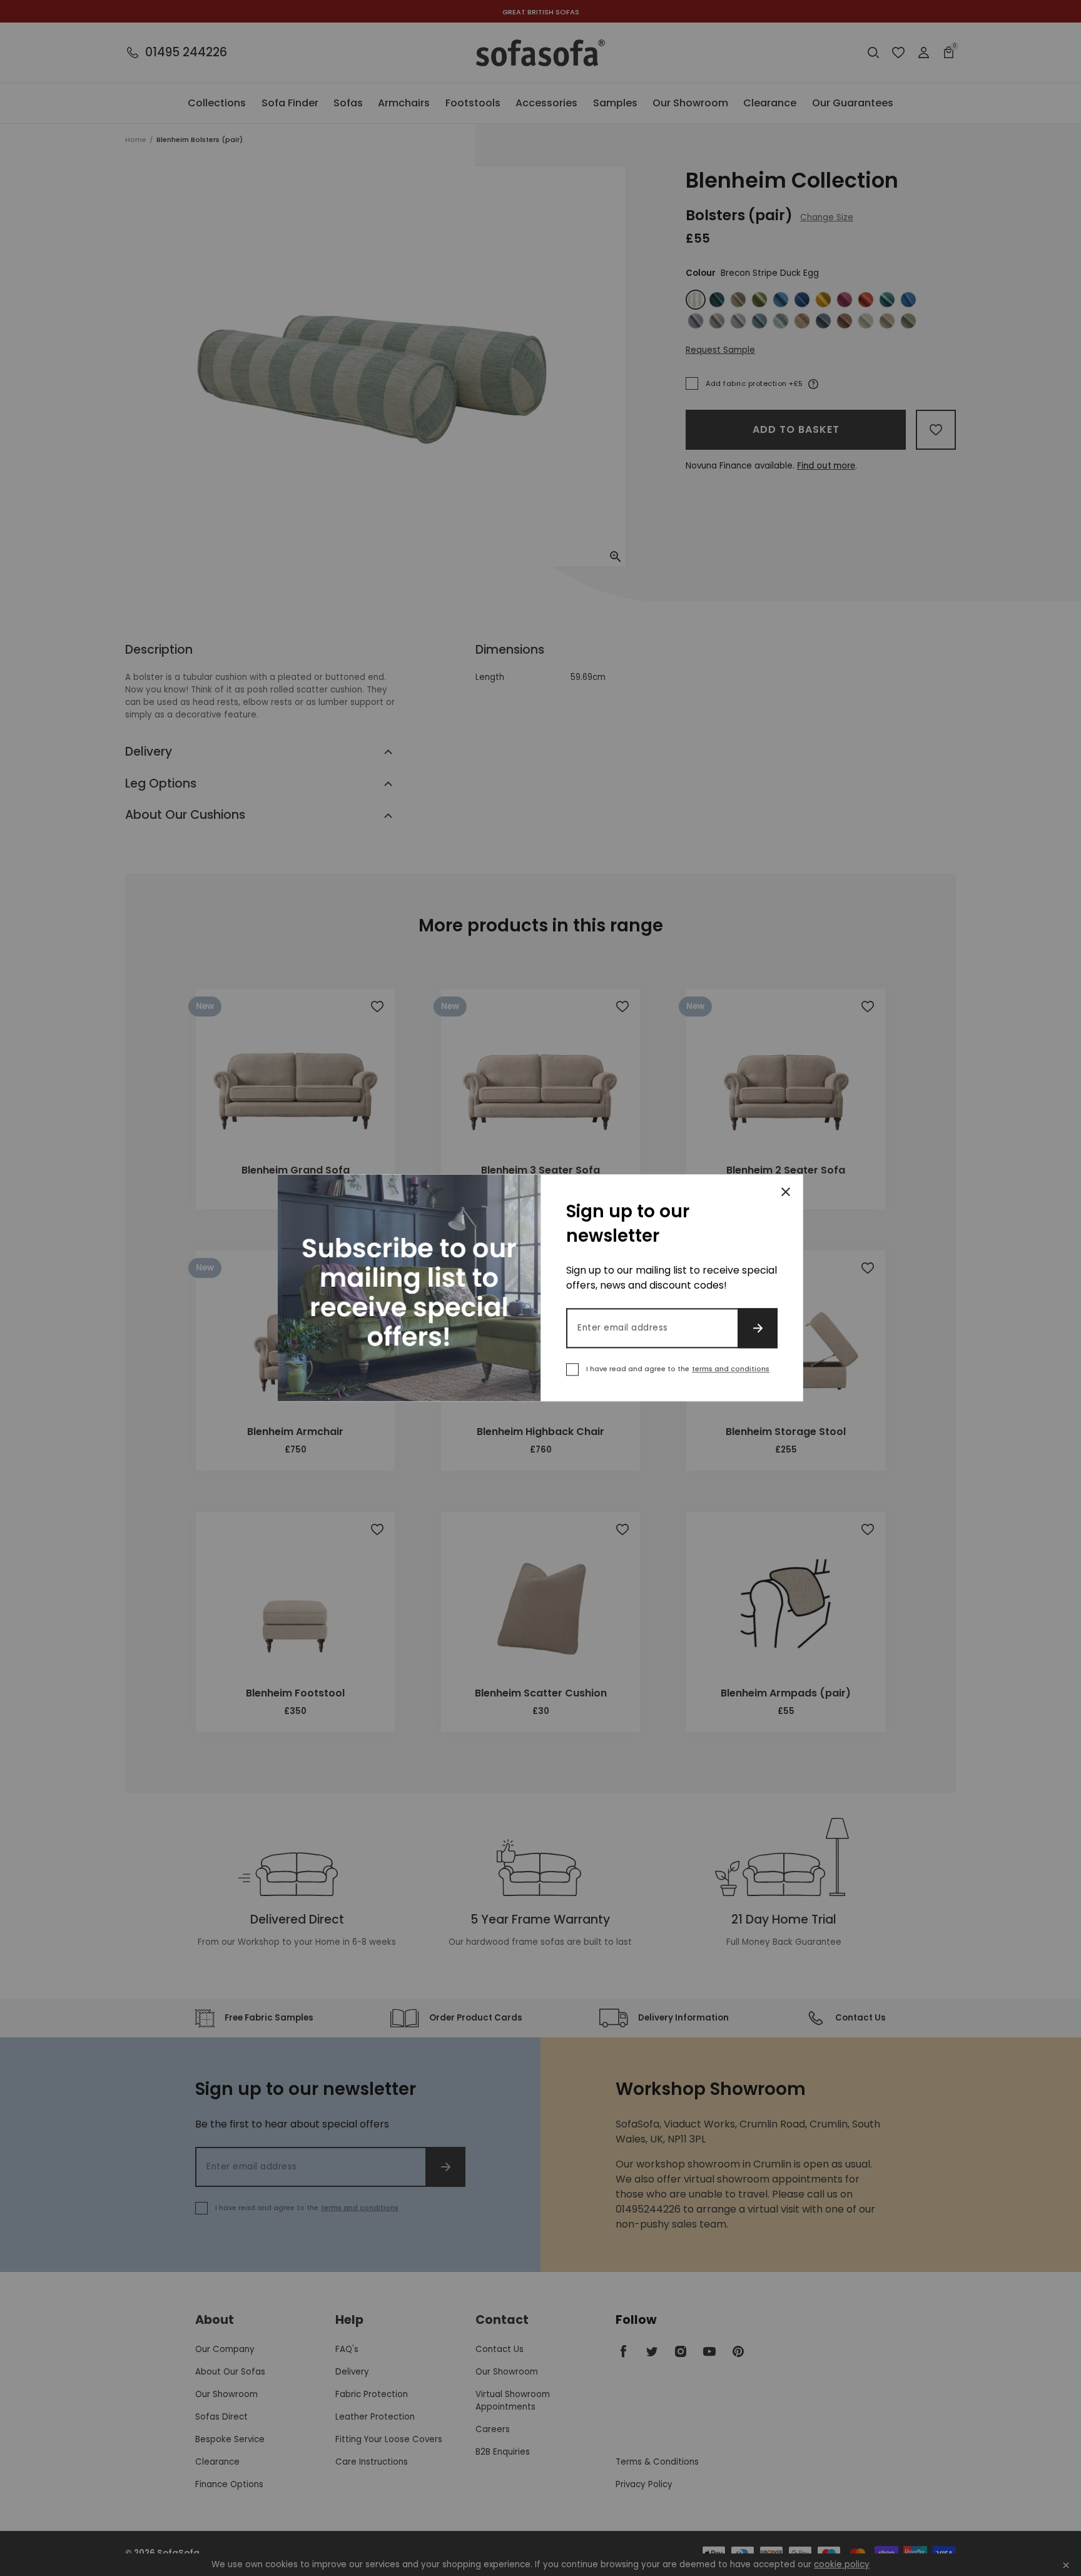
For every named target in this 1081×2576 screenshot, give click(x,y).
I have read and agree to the (678, 1369)
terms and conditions (731, 1369)
